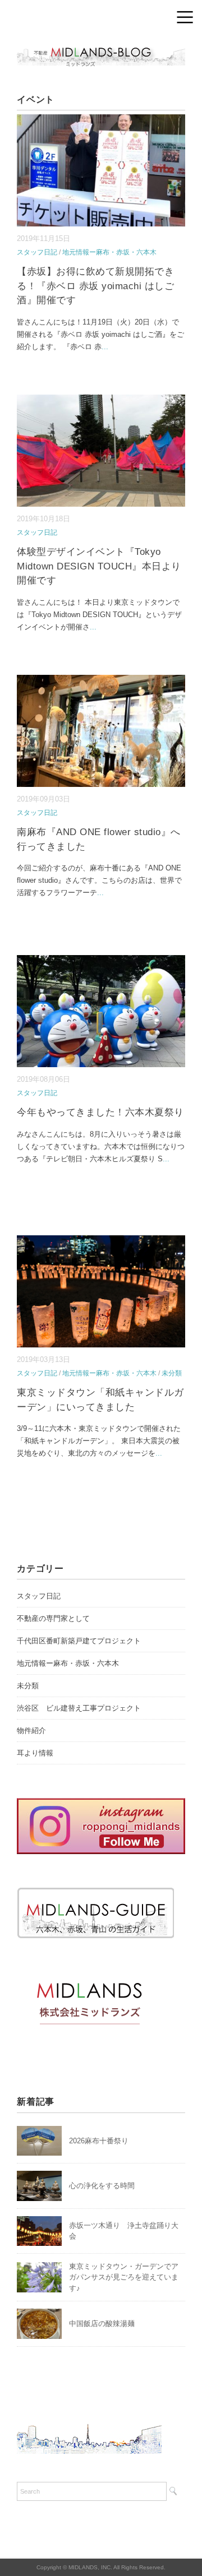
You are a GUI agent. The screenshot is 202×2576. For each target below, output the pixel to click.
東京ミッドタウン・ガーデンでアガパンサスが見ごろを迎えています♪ (124, 2277)
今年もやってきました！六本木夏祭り (100, 1112)
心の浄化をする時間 (102, 2186)
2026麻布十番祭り (102, 2141)
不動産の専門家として (53, 1618)
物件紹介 (31, 1731)
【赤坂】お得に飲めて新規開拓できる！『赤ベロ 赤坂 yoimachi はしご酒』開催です (95, 286)
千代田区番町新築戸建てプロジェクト (79, 1641)
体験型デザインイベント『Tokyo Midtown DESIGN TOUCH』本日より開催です (99, 566)
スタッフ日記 (37, 252)
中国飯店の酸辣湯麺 (102, 2324)
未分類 (172, 1373)
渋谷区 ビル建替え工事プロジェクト (79, 1708)
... (105, 347)
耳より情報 (35, 1753)
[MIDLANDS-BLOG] (101, 47)
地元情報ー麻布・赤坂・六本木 (109, 252)
